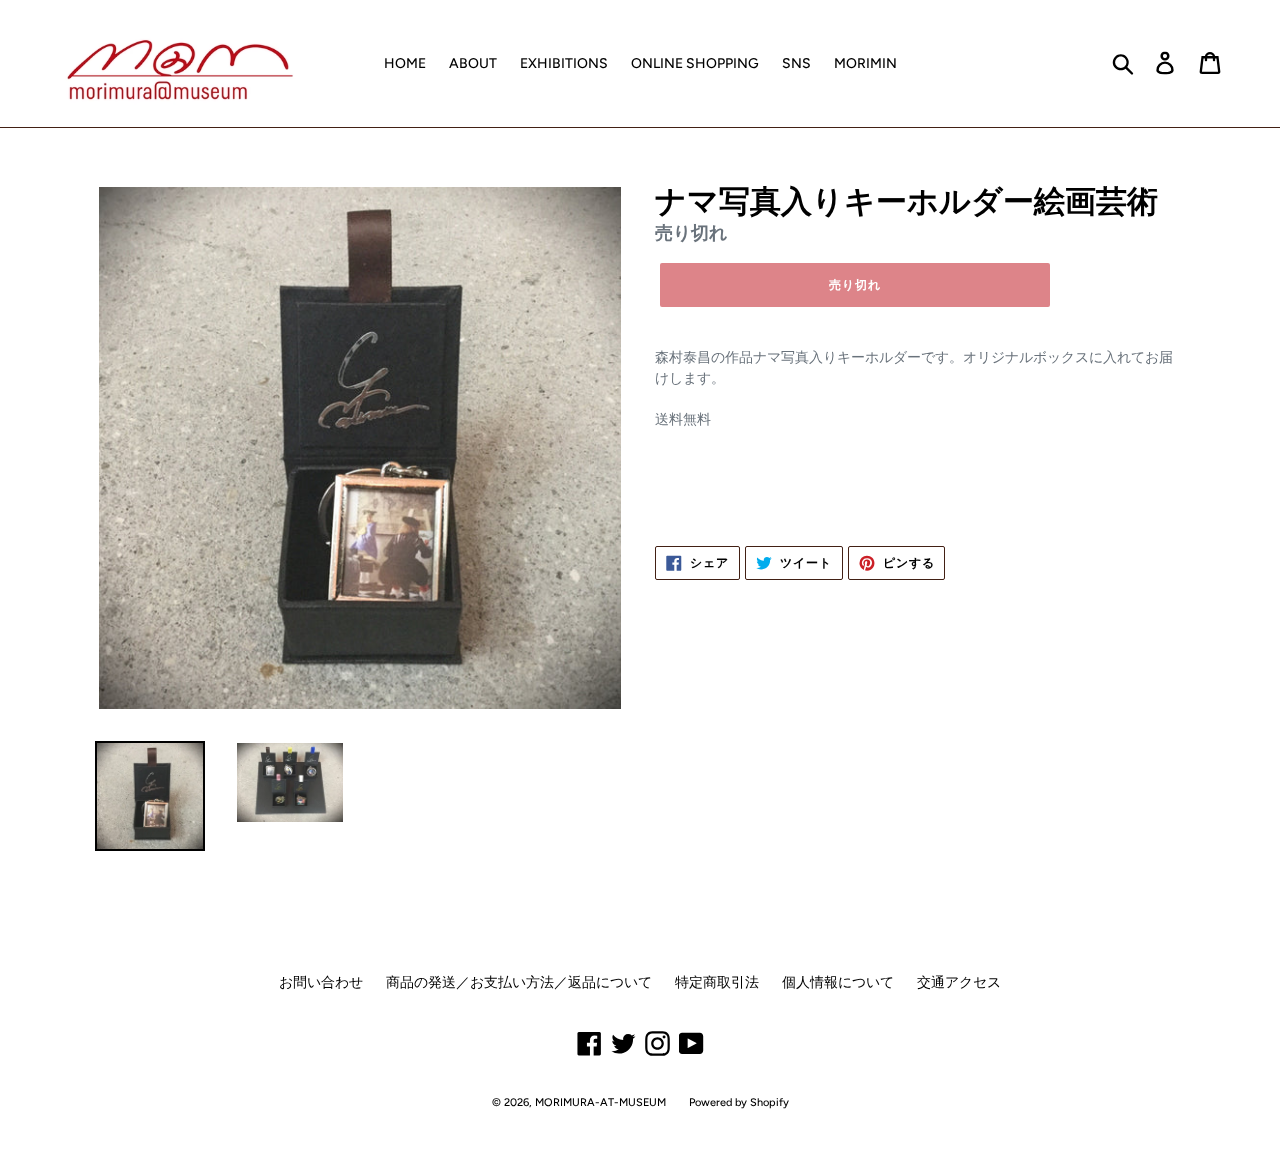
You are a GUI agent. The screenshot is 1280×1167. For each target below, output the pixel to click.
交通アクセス (959, 982)
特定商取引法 (717, 982)
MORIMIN (865, 63)
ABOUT (473, 63)
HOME (405, 63)
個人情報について (838, 982)
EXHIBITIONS (564, 63)
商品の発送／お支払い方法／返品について (519, 982)
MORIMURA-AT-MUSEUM (600, 1102)
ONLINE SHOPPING (695, 63)
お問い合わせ (321, 982)
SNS (796, 63)
